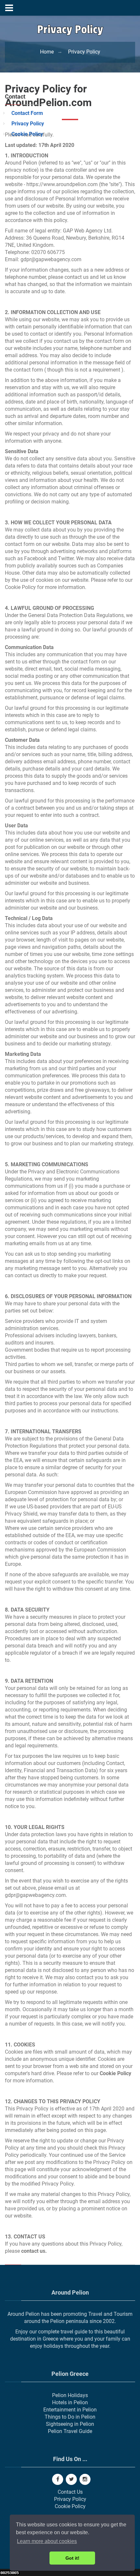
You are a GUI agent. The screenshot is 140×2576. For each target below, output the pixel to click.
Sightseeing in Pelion (70, 2424)
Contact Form (27, 113)
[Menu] (9, 8)
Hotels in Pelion (70, 2402)
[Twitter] (71, 2479)
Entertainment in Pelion (70, 2410)
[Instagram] (85, 2479)
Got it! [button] (72, 2558)
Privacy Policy (28, 124)
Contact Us (70, 2492)
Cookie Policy (27, 134)
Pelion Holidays (70, 2395)
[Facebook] (58, 2479)
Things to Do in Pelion (70, 2417)
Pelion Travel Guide (70, 2431)
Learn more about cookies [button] (47, 2541)
